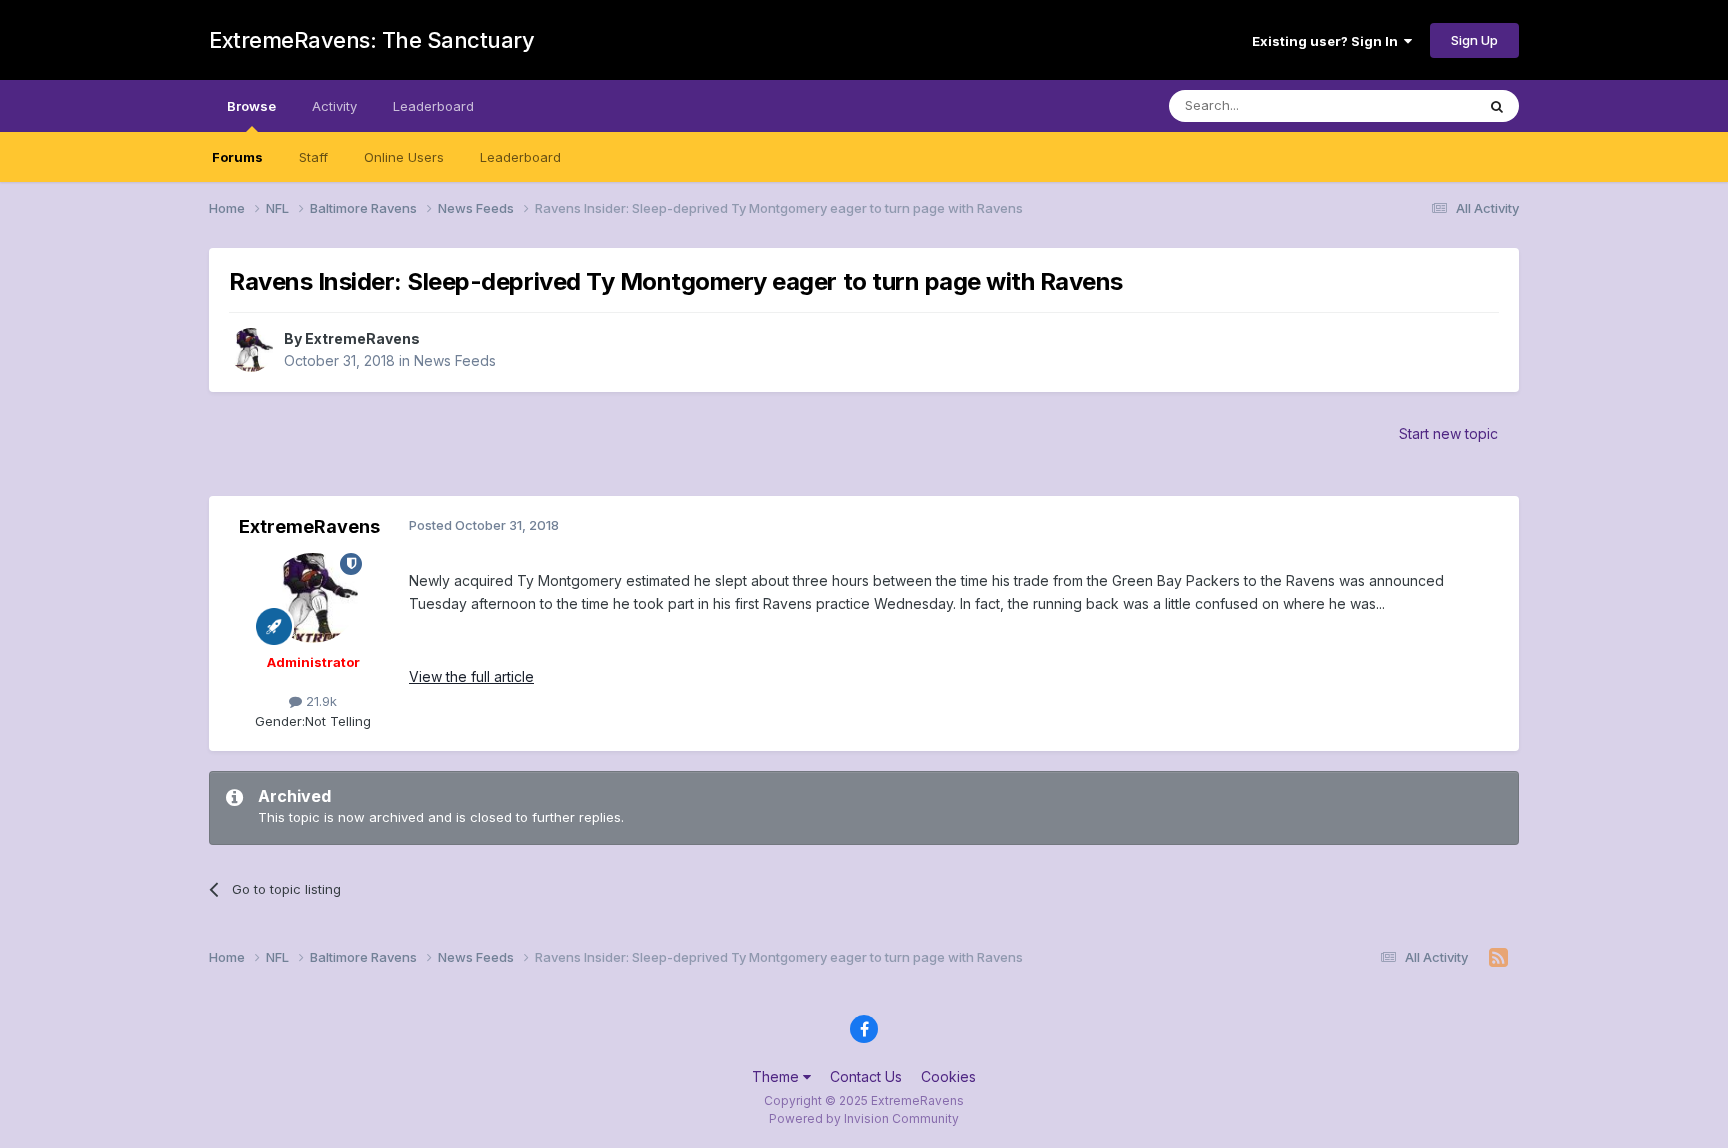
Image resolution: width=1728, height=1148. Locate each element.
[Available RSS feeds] (1498, 958)
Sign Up (1474, 40)
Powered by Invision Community (864, 1118)
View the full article (471, 676)
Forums (237, 157)
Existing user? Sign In (1328, 41)
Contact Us (866, 1076)
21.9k (319, 701)
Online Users (404, 157)
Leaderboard (520, 157)
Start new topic (1448, 433)
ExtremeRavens (362, 338)
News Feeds (455, 360)
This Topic (1416, 105)
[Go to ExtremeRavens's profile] (251, 350)
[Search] (1497, 106)
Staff (313, 157)
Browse (251, 106)
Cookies (948, 1076)
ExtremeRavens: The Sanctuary (371, 40)
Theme (777, 1076)
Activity (334, 106)
